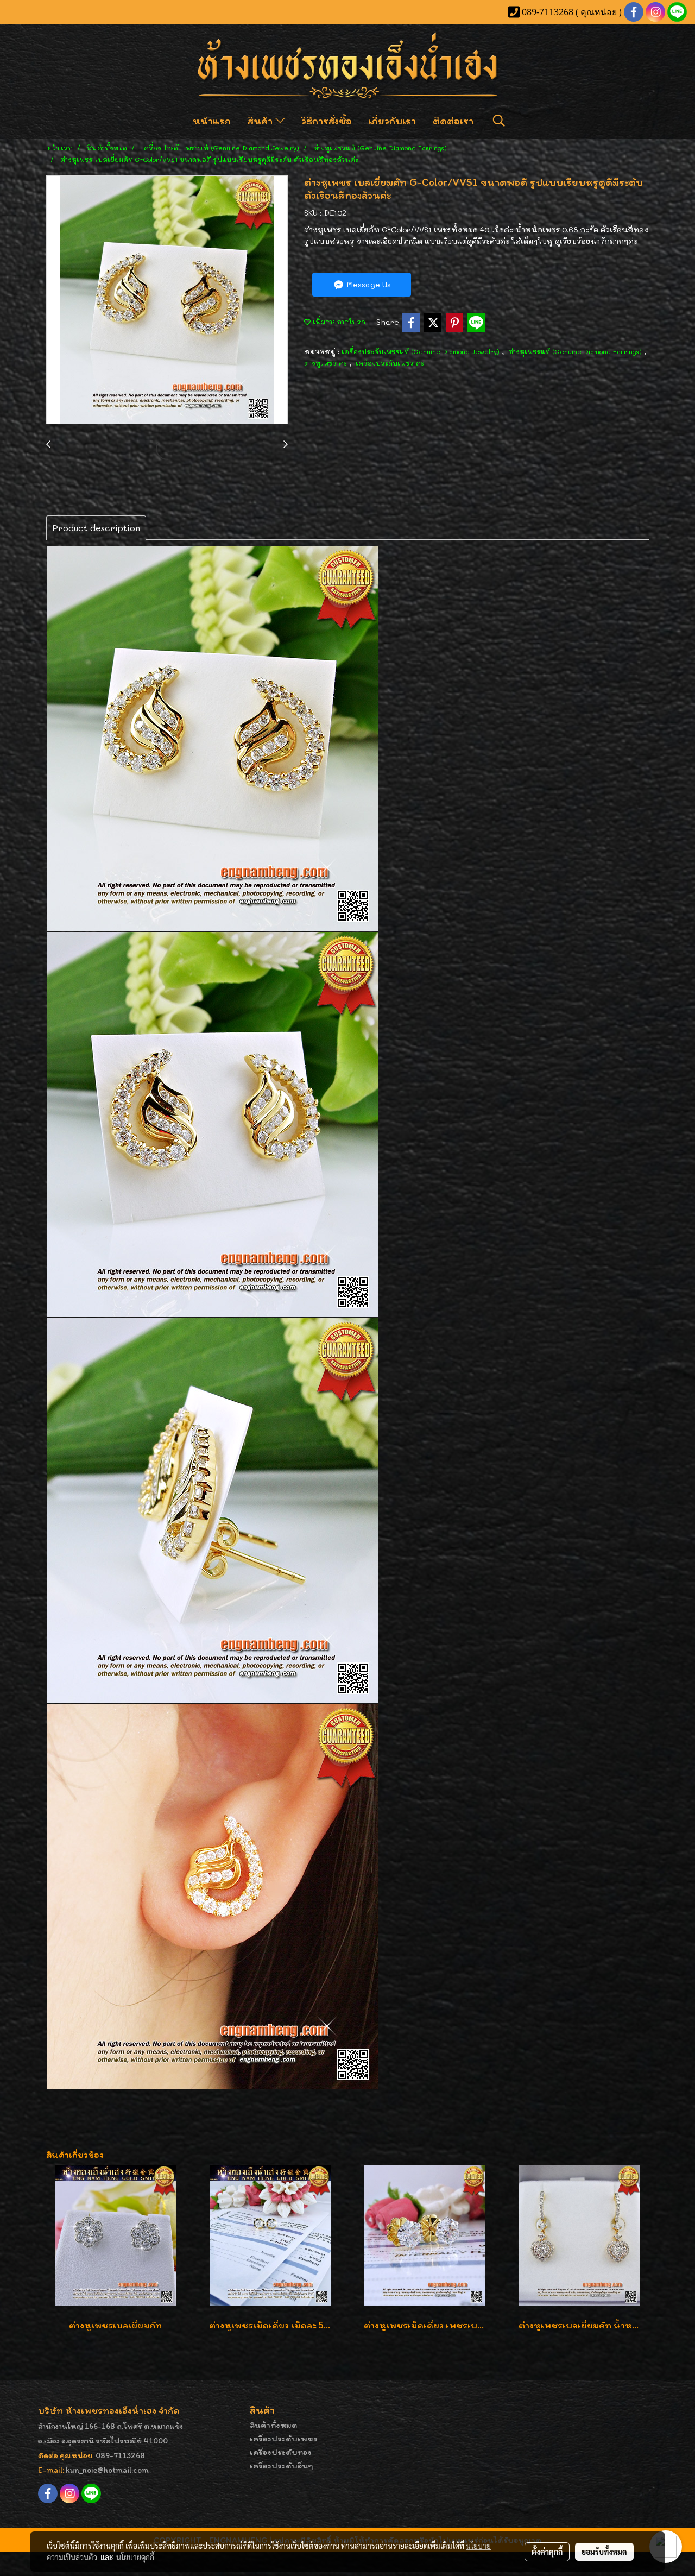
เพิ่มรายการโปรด (338, 322)
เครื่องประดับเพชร (284, 2438)
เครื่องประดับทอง (281, 2452)
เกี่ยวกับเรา (392, 121)
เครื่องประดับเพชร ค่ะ (390, 363)
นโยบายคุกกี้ (135, 2557)
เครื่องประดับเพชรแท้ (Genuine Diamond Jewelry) (422, 351)
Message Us (368, 284)
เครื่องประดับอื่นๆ (282, 2465)
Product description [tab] (96, 528)
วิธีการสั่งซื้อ (327, 121)
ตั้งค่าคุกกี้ (547, 2552)
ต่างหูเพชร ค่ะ (327, 363)
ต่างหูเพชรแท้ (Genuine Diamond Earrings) (576, 351)
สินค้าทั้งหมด (274, 2425)
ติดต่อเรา (453, 121)
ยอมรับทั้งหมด (604, 2552)
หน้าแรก (212, 121)
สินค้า (261, 121)
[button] (499, 121)
